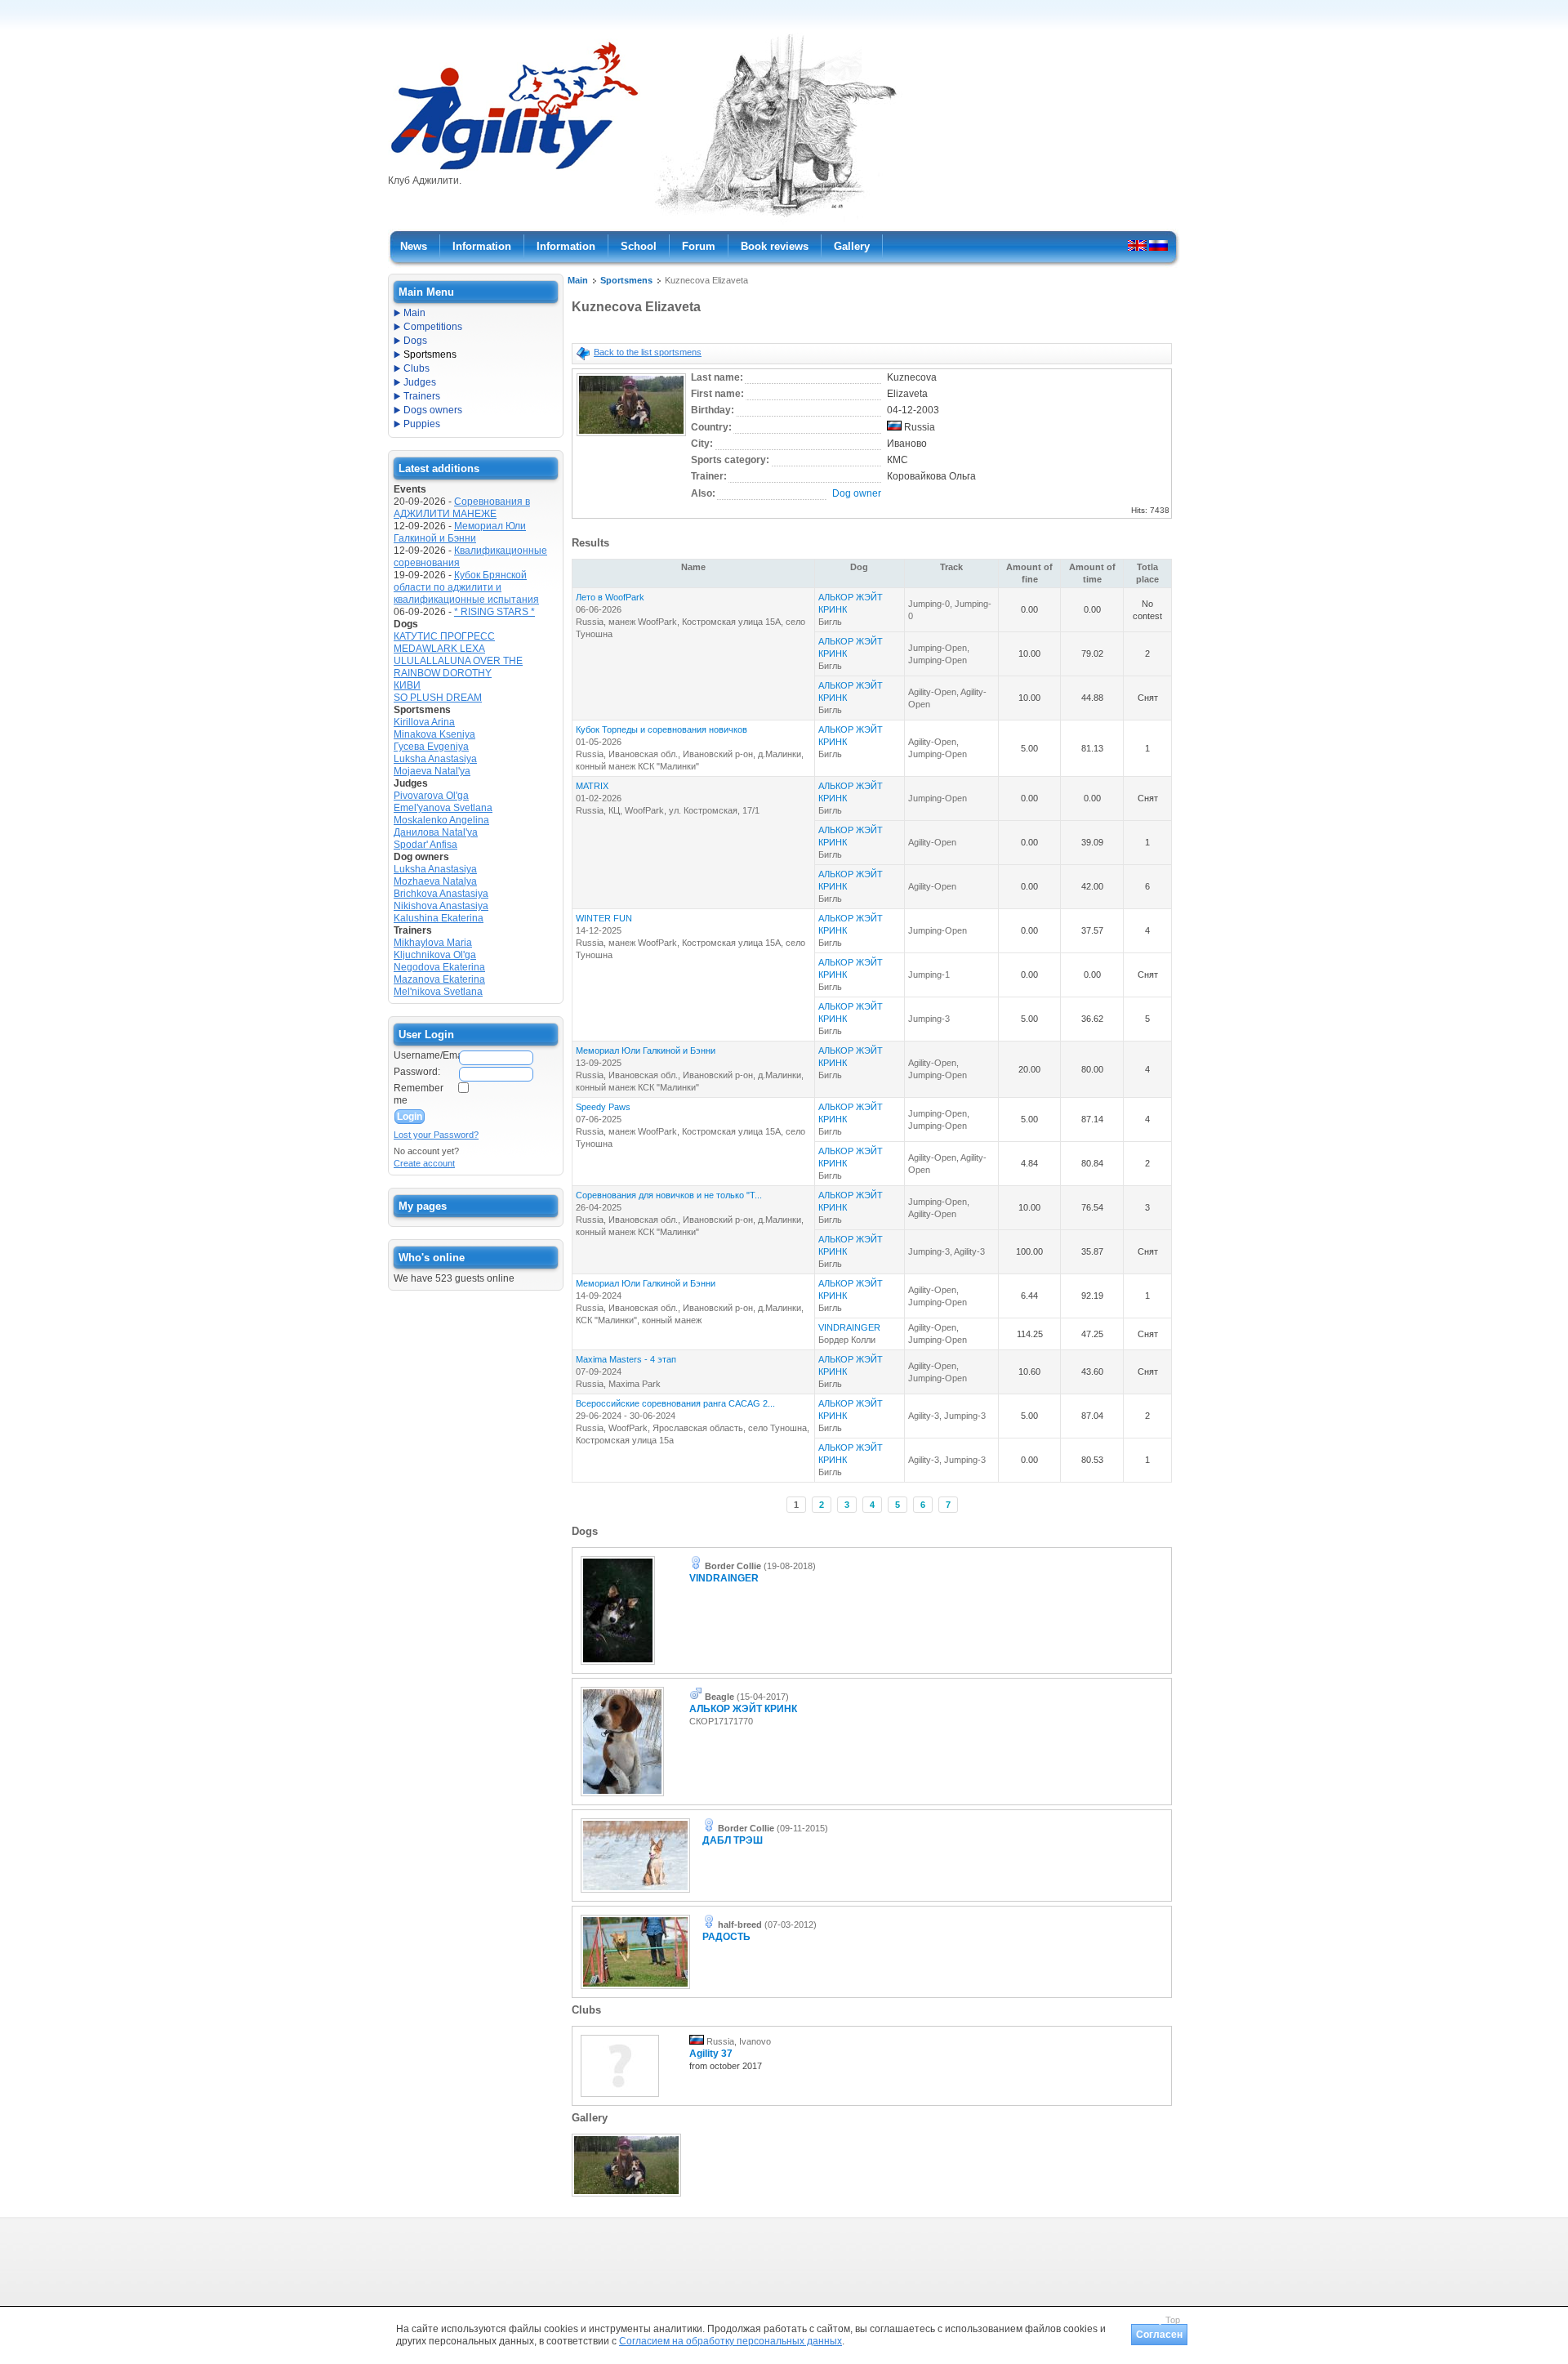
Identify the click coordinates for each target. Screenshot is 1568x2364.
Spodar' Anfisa (425, 845)
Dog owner (857, 493)
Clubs (416, 368)
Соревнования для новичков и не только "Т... (669, 1195)
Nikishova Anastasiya (441, 906)
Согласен (1159, 2335)
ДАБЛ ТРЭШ (733, 1840)
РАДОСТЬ (726, 1937)
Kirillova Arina (424, 722)
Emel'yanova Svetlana (443, 808)
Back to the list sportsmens (648, 352)
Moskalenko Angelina (441, 820)
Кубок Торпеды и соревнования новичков (661, 729)
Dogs (415, 341)
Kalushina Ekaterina (439, 918)
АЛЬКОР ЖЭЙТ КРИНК (743, 1709)
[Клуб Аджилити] (514, 170)
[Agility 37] (620, 2098)
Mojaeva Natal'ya (432, 771)
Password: (417, 1072)
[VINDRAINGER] (618, 1666)
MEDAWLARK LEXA (439, 649)
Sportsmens (626, 280)
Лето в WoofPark (610, 597)
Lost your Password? (436, 1135)
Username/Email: (425, 1055)
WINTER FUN (604, 918)
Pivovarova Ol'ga (431, 796)
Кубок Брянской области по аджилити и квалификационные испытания (466, 587)
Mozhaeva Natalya (435, 881)
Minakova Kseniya (434, 734)
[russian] (1158, 245)
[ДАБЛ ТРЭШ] (635, 1893)
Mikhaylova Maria (433, 943)
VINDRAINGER (849, 1327)
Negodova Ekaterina (439, 967)
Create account (424, 1163)
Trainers (422, 396)
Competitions (433, 327)
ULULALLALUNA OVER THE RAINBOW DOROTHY (458, 667)
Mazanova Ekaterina (439, 979)
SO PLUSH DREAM (438, 698)
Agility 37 (711, 2054)
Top (1173, 2320)
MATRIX (592, 786)
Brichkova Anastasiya (441, 894)
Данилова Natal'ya (436, 832)
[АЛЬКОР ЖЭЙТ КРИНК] (622, 1797)
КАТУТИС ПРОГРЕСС (444, 636)
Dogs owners (433, 410)
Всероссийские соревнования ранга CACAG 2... (675, 1403)
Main (578, 280)
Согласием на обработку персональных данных (731, 2341)
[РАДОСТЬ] (635, 1990)
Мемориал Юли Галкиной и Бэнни (646, 1050)
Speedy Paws (603, 1107)
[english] (1137, 245)
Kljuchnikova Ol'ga (435, 955)
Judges (420, 382)
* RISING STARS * (494, 612)
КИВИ (407, 685)
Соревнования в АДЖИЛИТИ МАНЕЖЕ (462, 508)
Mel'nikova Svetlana (438, 992)
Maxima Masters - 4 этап (626, 1359)
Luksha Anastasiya (435, 759)
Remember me (419, 1094)
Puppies (422, 424)
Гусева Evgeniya (431, 747)
